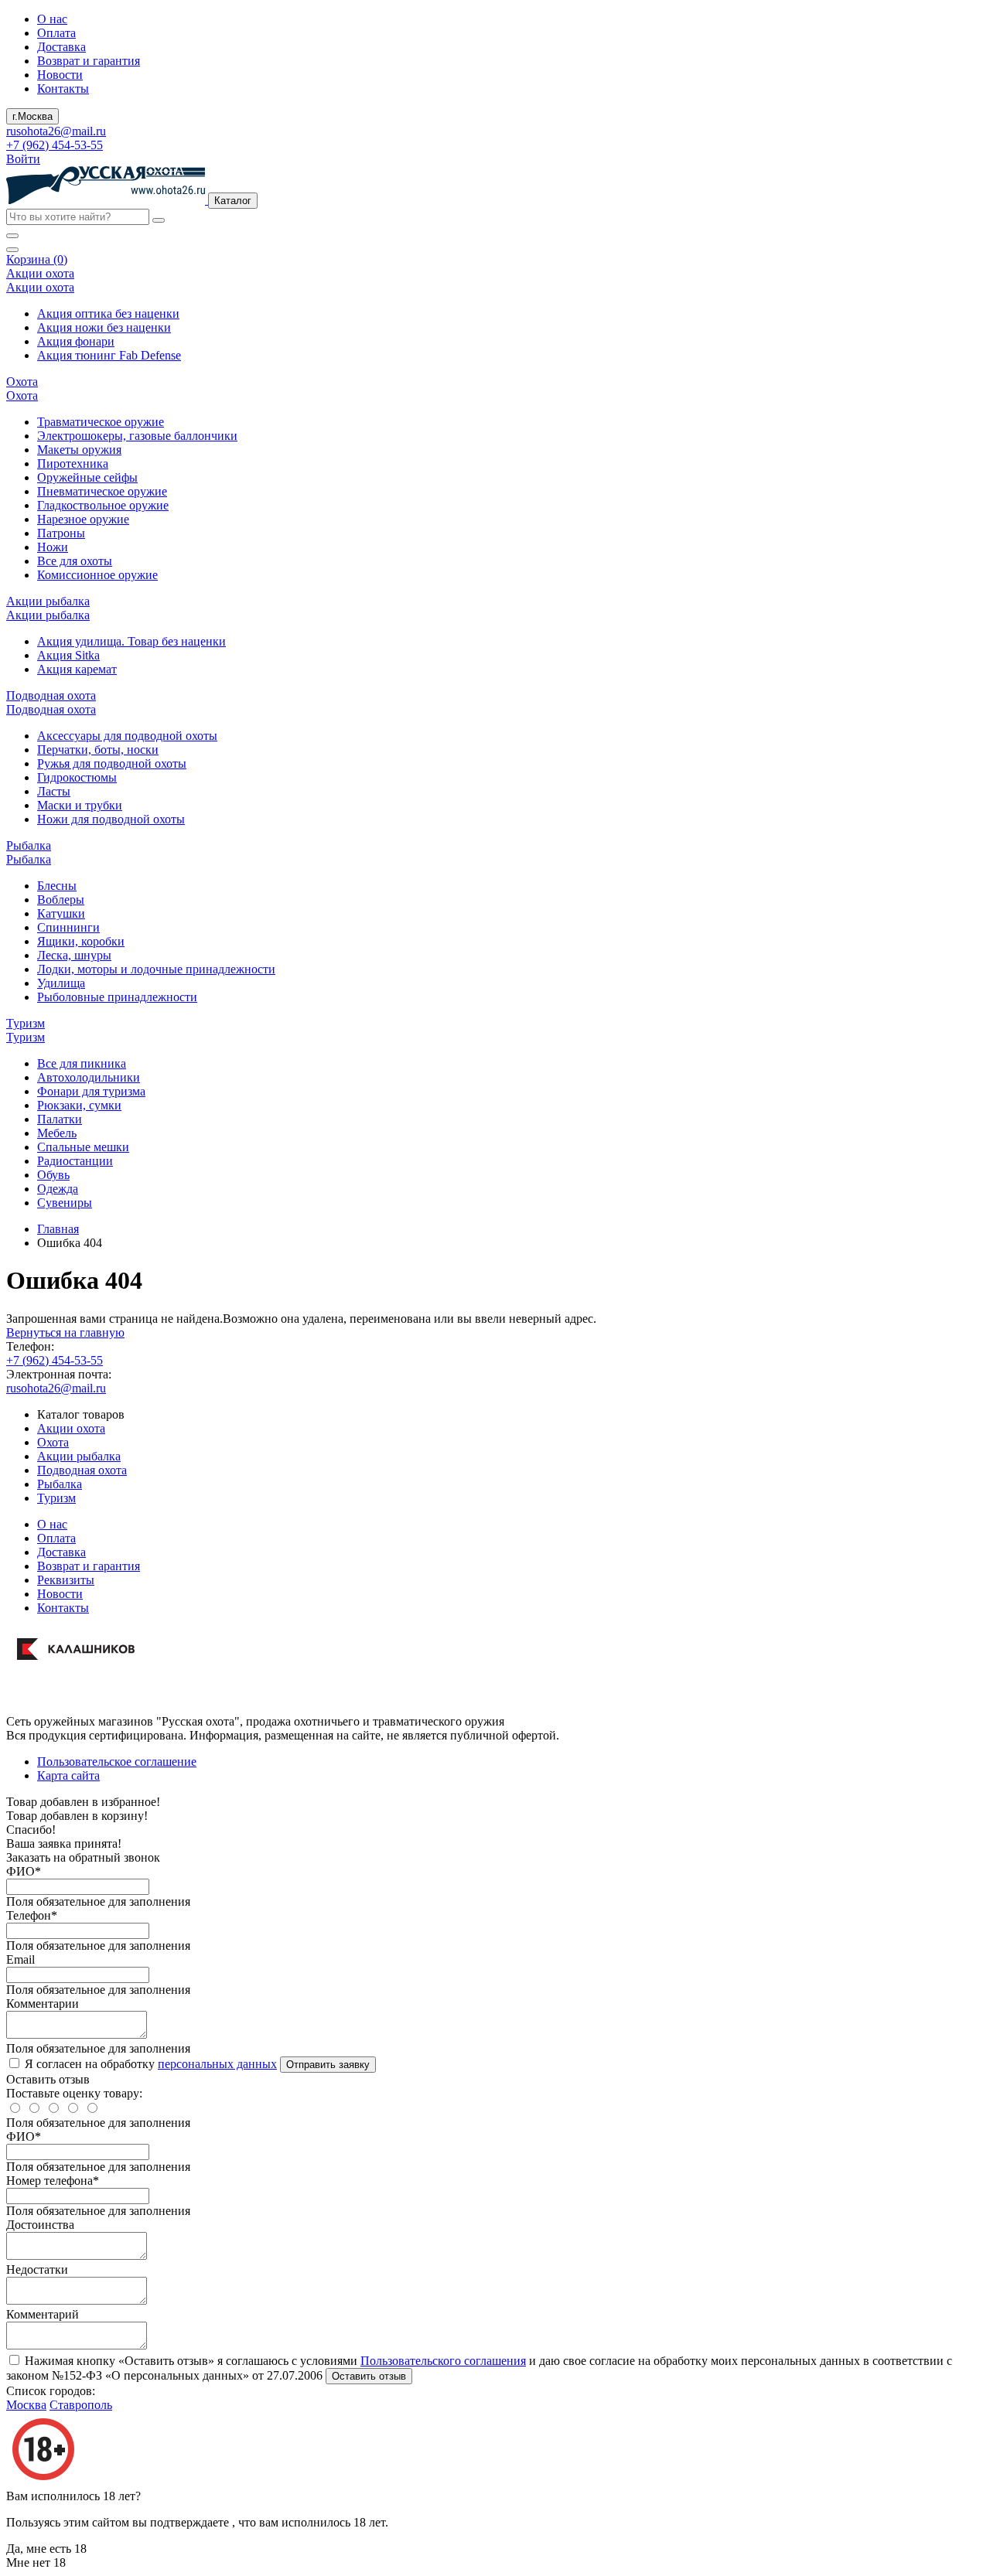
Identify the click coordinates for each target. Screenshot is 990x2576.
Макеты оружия (79, 450)
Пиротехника (73, 463)
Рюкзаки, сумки (79, 1105)
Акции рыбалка (79, 1456)
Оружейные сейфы (87, 477)
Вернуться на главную (65, 1332)
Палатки (60, 1119)
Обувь (53, 1175)
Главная (58, 1229)
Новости (60, 75)
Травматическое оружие (101, 422)
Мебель (57, 1133)
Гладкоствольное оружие (103, 505)
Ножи (53, 547)
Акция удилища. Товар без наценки (131, 641)
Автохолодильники (89, 1077)
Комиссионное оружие (97, 575)
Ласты (54, 791)
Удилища (61, 983)
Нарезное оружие (83, 519)
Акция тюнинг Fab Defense (109, 355)
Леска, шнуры (74, 955)
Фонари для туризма (91, 1091)
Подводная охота (82, 1470)
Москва (26, 2405)
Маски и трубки (80, 805)
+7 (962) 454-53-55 (55, 145)
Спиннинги (68, 927)
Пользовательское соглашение (117, 1762)
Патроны (61, 533)
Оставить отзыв (369, 2376)
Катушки (61, 913)
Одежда (58, 1189)
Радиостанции (75, 1161)
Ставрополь (81, 2405)
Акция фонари (76, 341)
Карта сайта (68, 1775)
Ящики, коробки (81, 941)
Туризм (56, 1498)
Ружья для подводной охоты (112, 763)
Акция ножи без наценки (104, 327)
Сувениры (65, 1203)
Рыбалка (60, 1484)
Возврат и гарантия (89, 61)
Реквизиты (66, 1580)
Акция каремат (77, 669)
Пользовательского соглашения (443, 2361)
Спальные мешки (83, 1147)
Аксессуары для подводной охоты (127, 736)
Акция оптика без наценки (108, 313)
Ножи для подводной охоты (111, 819)
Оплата (56, 33)
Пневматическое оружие (102, 491)
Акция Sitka (68, 655)
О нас (52, 19)
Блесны (57, 886)
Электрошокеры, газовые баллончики (137, 436)
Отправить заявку (328, 2065)
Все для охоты (75, 561)
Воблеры (61, 900)
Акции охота (71, 1428)
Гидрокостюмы (77, 777)
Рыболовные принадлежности (117, 997)
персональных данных (217, 2064)
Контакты (63, 89)
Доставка (61, 47)
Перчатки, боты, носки (98, 750)
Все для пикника (82, 1063)
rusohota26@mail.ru (56, 131)
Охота (53, 1442)
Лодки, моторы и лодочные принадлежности (156, 969)
